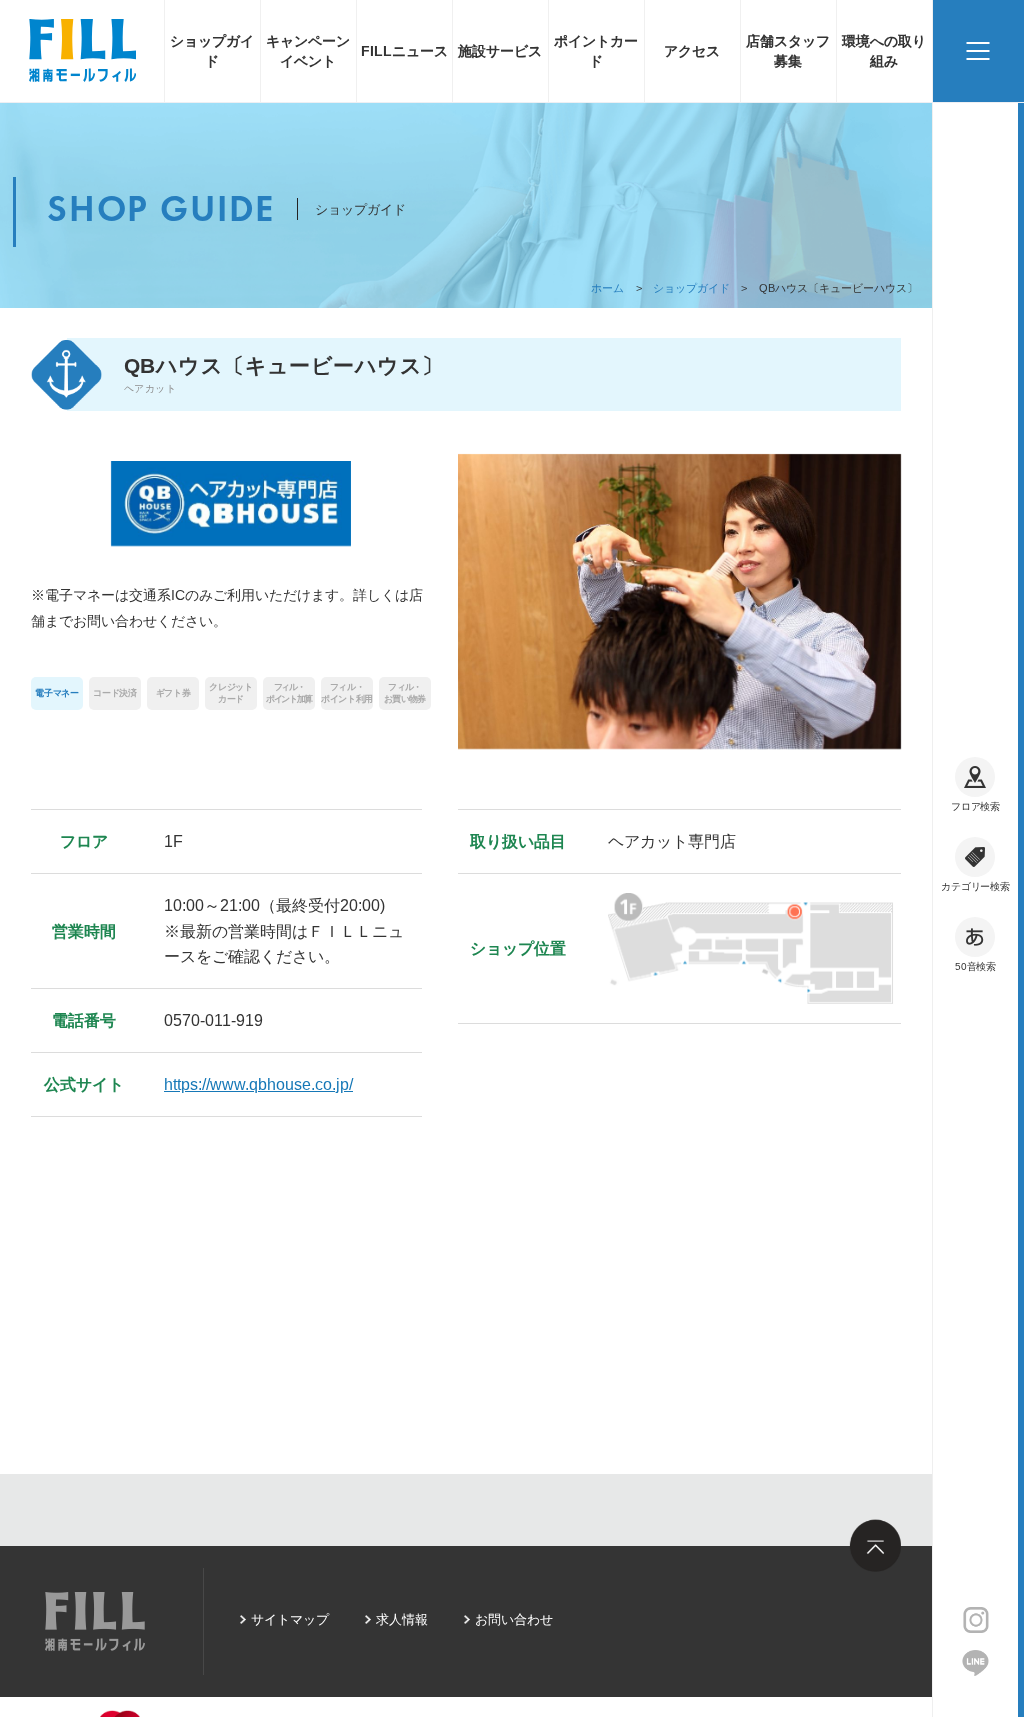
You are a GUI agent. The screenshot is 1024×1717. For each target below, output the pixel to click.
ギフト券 (173, 693)
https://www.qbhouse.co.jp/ (258, 1084)
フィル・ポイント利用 (347, 693)
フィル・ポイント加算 (289, 693)
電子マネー (56, 693)
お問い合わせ (514, 1619)
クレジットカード (230, 693)
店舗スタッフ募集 (788, 51)
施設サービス (500, 51)
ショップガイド (212, 51)
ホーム (607, 288)
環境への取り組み (884, 51)
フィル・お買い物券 (404, 693)
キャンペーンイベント (308, 51)
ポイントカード (596, 51)
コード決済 (114, 693)
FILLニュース (404, 51)
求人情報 (402, 1619)
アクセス (692, 51)
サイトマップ (290, 1619)
